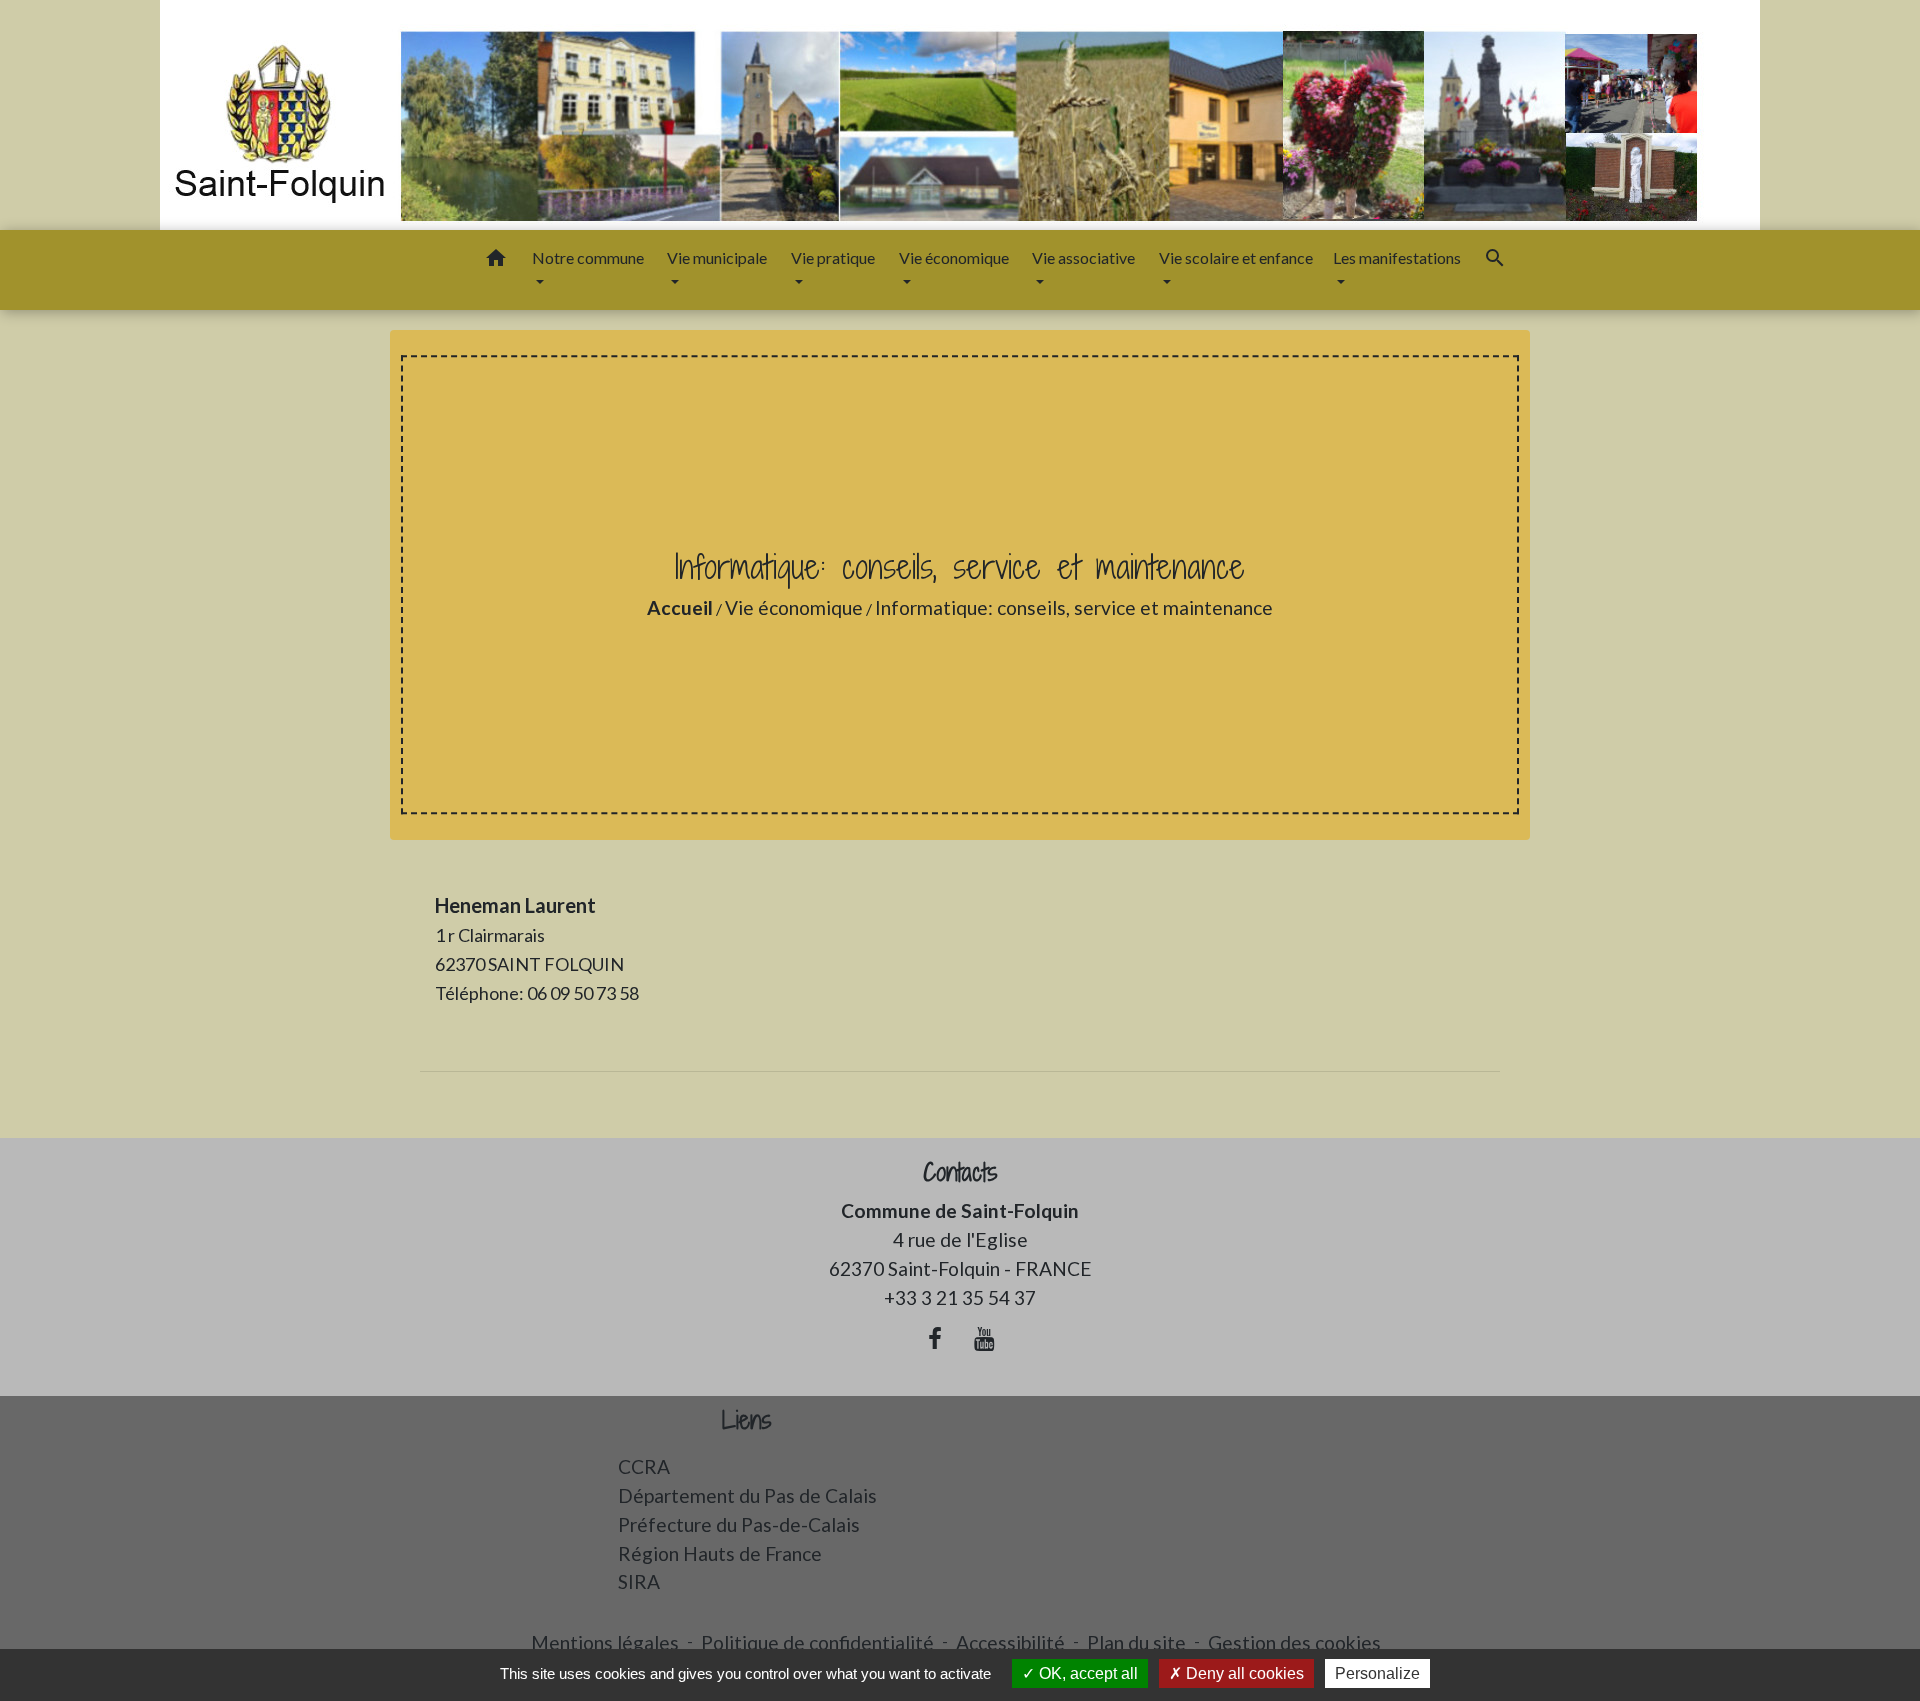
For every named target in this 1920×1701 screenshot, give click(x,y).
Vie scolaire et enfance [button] (1236, 257)
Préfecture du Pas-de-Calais (739, 1524)
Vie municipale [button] (717, 257)
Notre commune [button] (588, 257)
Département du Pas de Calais (747, 1495)
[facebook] (935, 1338)
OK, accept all (1086, 1673)
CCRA (644, 1466)
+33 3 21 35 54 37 (960, 1297)
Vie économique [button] (954, 257)
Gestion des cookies (1294, 1642)
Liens (747, 1420)
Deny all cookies (1243, 1673)
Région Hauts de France (720, 1553)
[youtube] (985, 1338)
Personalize (1377, 1673)
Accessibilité (1010, 1642)
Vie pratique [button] (833, 257)
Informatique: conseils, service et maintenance (1074, 607)
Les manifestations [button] (1397, 257)
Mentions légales (605, 1642)
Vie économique (794, 607)
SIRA (639, 1581)
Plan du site (1136, 1642)
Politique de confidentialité (817, 1642)
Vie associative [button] (1083, 257)
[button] (496, 261)
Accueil (680, 607)
